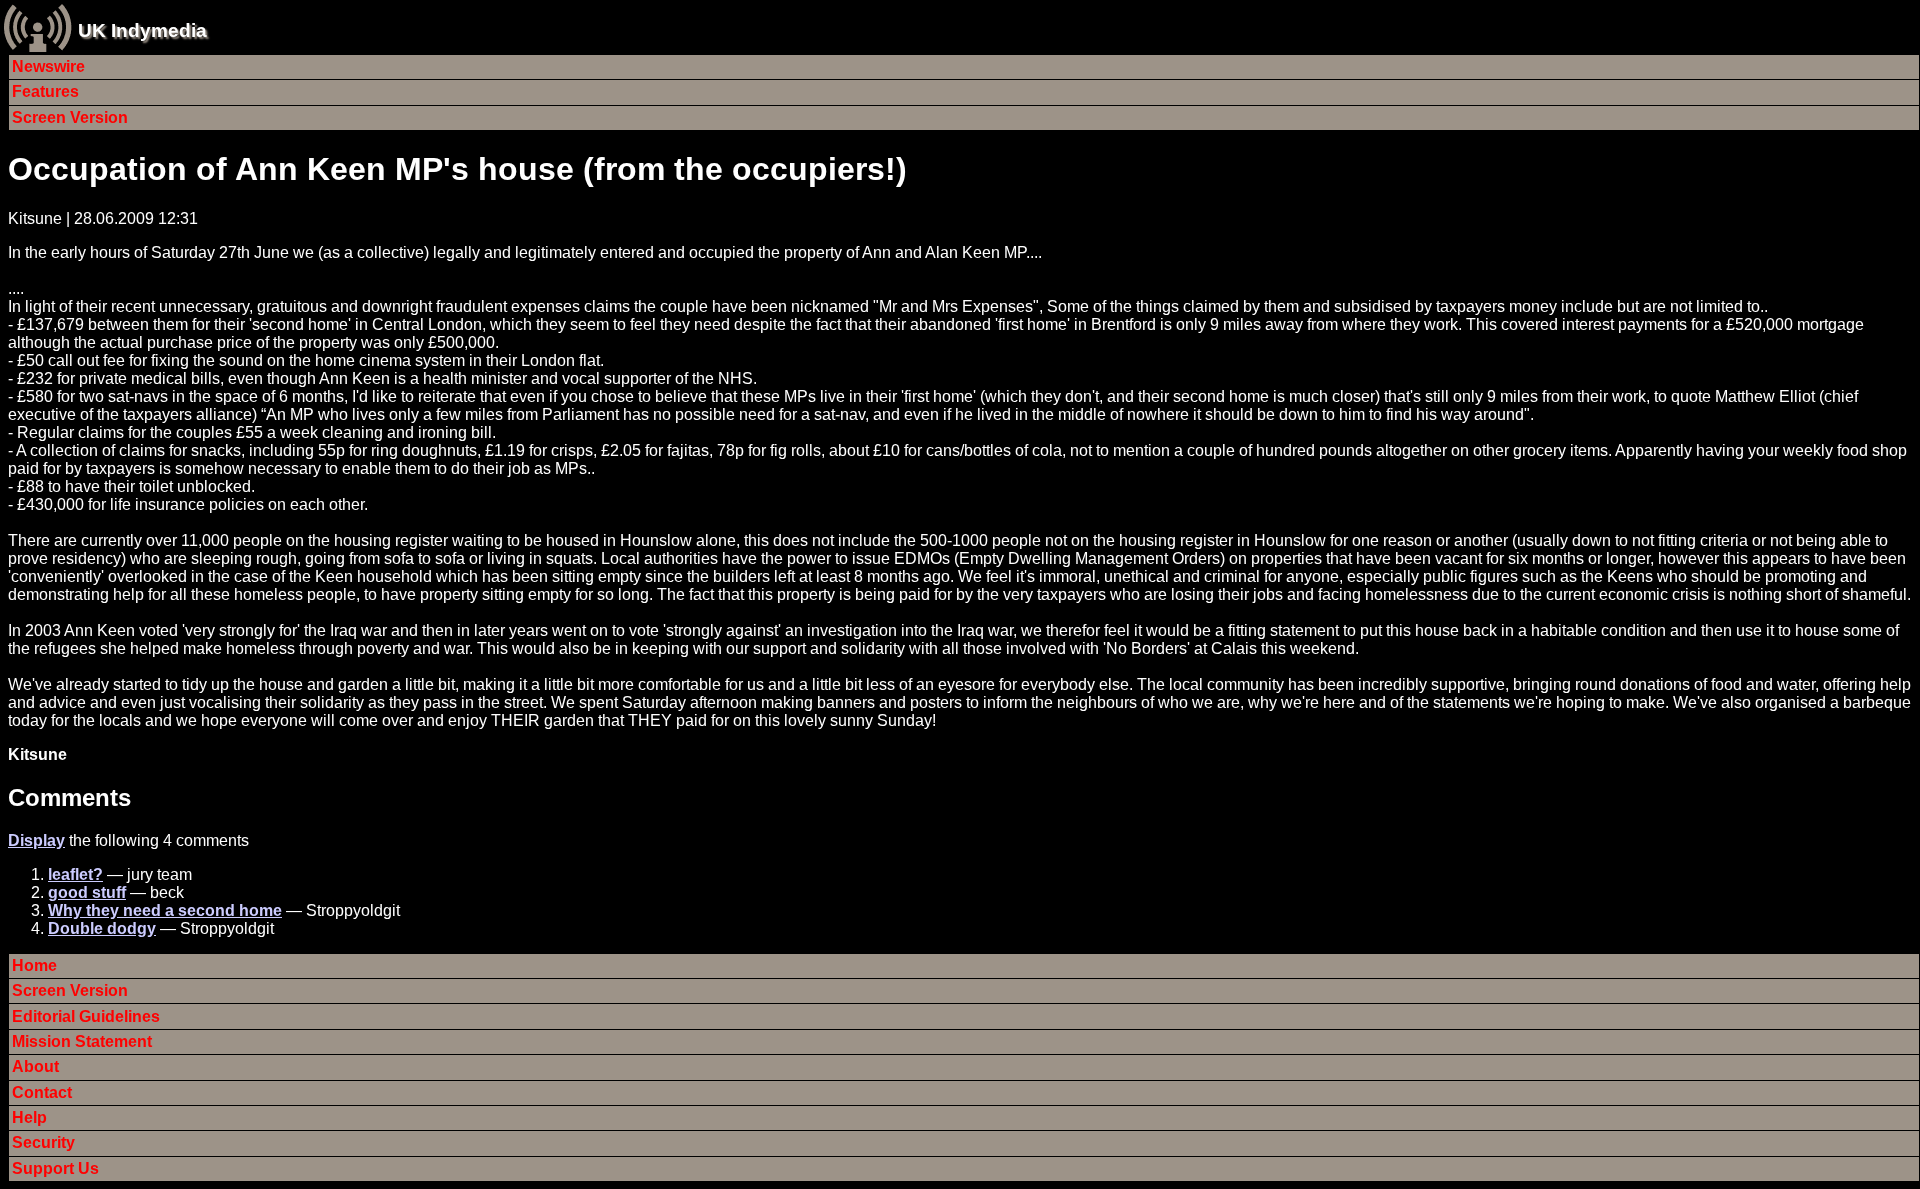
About (35, 1066)
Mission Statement (82, 1041)
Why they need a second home (165, 910)
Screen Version (70, 117)
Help (29, 1117)
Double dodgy (102, 928)
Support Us (55, 1168)
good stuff (87, 892)
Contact (42, 1092)
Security (43, 1142)
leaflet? (75, 874)
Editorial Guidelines (86, 1016)
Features (45, 91)
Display (36, 840)
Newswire (48, 66)
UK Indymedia (142, 30)
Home (34, 965)
